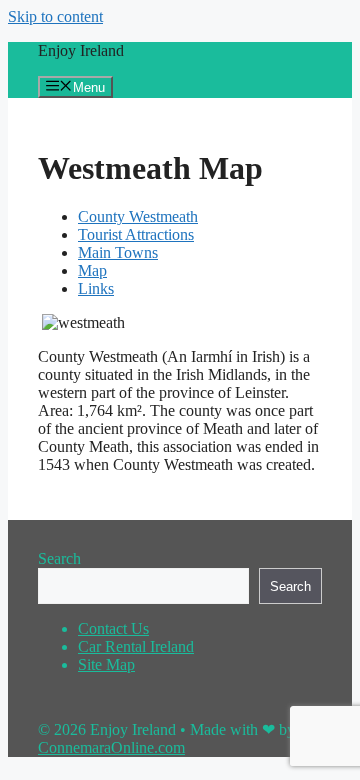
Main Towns (118, 252)
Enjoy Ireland (81, 50)
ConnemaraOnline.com (111, 747)
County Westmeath (138, 216)
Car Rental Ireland (136, 646)
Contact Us (113, 628)
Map (92, 270)
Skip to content (55, 16)
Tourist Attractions (136, 234)
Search (59, 558)
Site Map (106, 664)
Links (96, 288)
